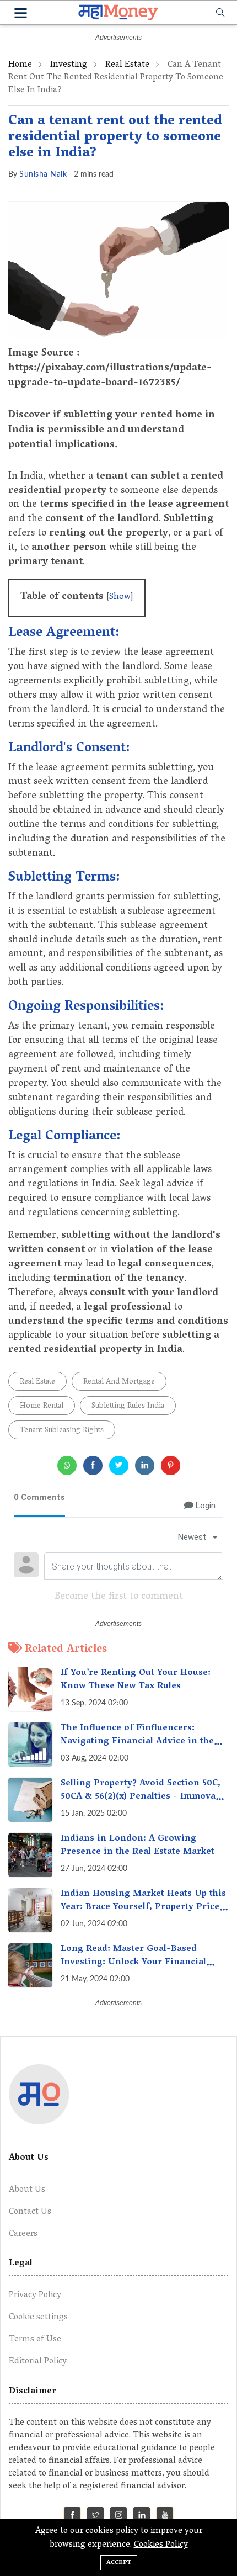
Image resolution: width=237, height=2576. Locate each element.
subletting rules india (128, 1406)
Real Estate (127, 65)
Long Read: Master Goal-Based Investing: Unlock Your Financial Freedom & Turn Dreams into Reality (142, 1963)
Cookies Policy (161, 2545)
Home (20, 65)
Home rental (42, 1406)
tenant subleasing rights (62, 1431)
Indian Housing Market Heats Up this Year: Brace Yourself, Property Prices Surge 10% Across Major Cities (143, 1907)
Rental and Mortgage (119, 1382)
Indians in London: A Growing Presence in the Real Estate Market (138, 1846)
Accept (119, 2562)
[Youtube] (165, 2517)
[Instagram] (119, 2517)
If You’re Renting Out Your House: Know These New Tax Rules (136, 1680)
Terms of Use (35, 2340)
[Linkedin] (142, 2517)
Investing (69, 65)
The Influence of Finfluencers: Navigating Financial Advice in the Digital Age (137, 1742)
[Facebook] (72, 2517)
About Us (27, 2190)
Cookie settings (38, 2318)
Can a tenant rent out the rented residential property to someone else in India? (115, 138)
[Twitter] (96, 2517)
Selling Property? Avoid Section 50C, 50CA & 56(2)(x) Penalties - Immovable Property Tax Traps (144, 1797)
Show (120, 597)
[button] (21, 15)
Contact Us (30, 2212)
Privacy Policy (35, 2296)
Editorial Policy (38, 2362)
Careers (23, 2234)
